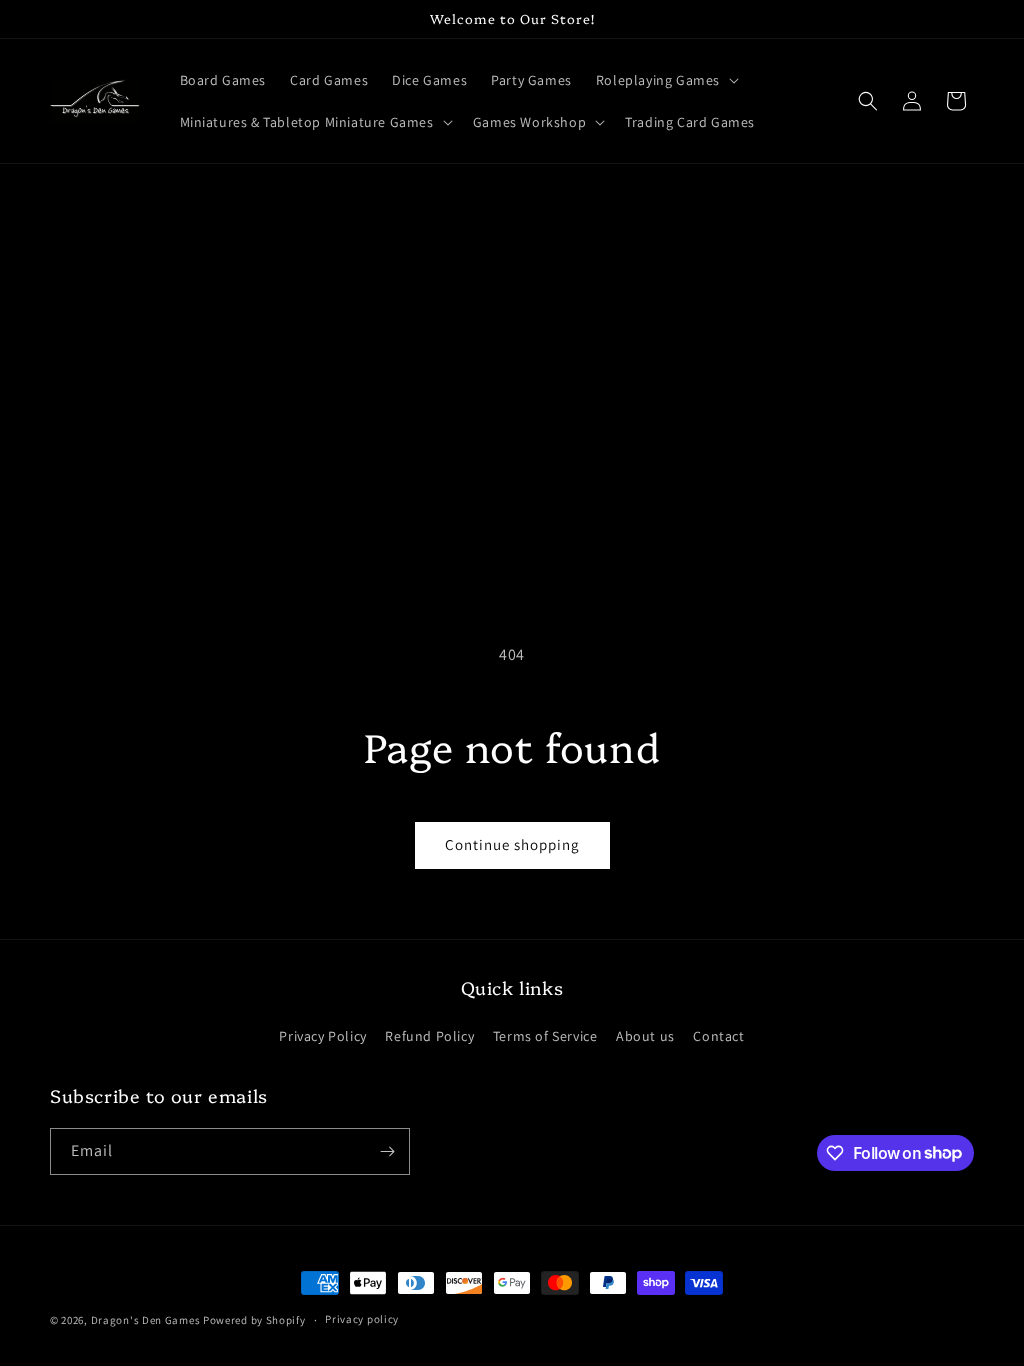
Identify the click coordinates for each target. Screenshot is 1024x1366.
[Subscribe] (387, 1151)
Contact (718, 1036)
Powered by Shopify (254, 1320)
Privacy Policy (322, 1036)
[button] (665, 80)
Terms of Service (545, 1036)
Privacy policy (362, 1319)
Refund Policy (429, 1036)
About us (645, 1036)
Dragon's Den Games (146, 1320)
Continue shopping (512, 844)
